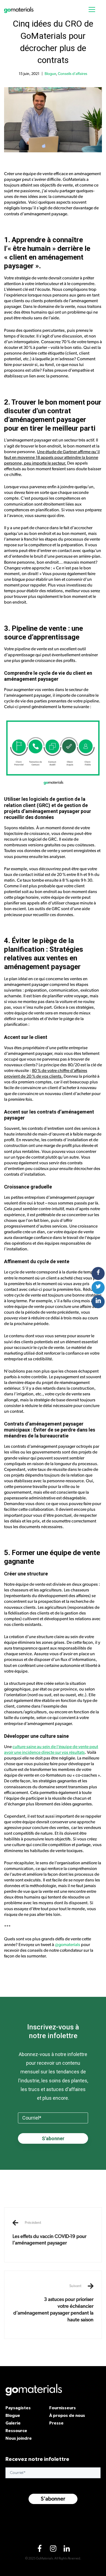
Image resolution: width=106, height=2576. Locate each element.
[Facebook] (39, 2550)
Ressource (16, 2430)
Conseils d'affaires (73, 74)
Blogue (50, 74)
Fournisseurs (63, 2408)
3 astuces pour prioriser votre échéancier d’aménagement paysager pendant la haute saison (53, 2303)
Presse (56, 2423)
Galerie (13, 2423)
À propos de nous (67, 2415)
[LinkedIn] (67, 2550)
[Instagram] (53, 2550)
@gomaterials (68, 1945)
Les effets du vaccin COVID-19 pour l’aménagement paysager (49, 2233)
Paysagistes (18, 2408)
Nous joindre (19, 2438)
